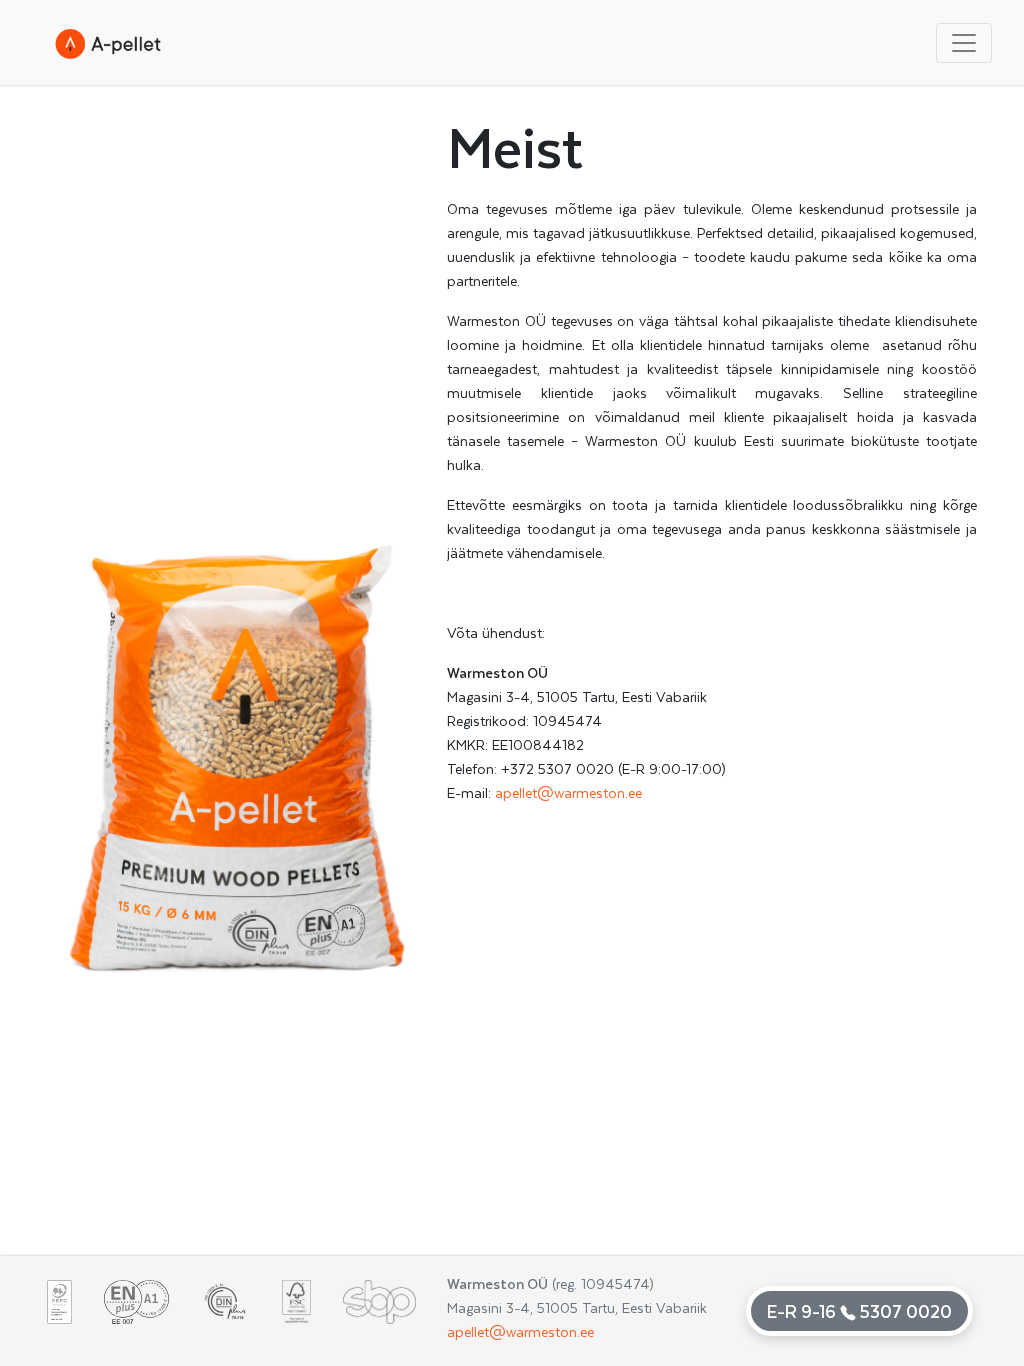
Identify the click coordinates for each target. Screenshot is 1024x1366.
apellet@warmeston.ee (568, 792)
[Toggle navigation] (964, 43)
